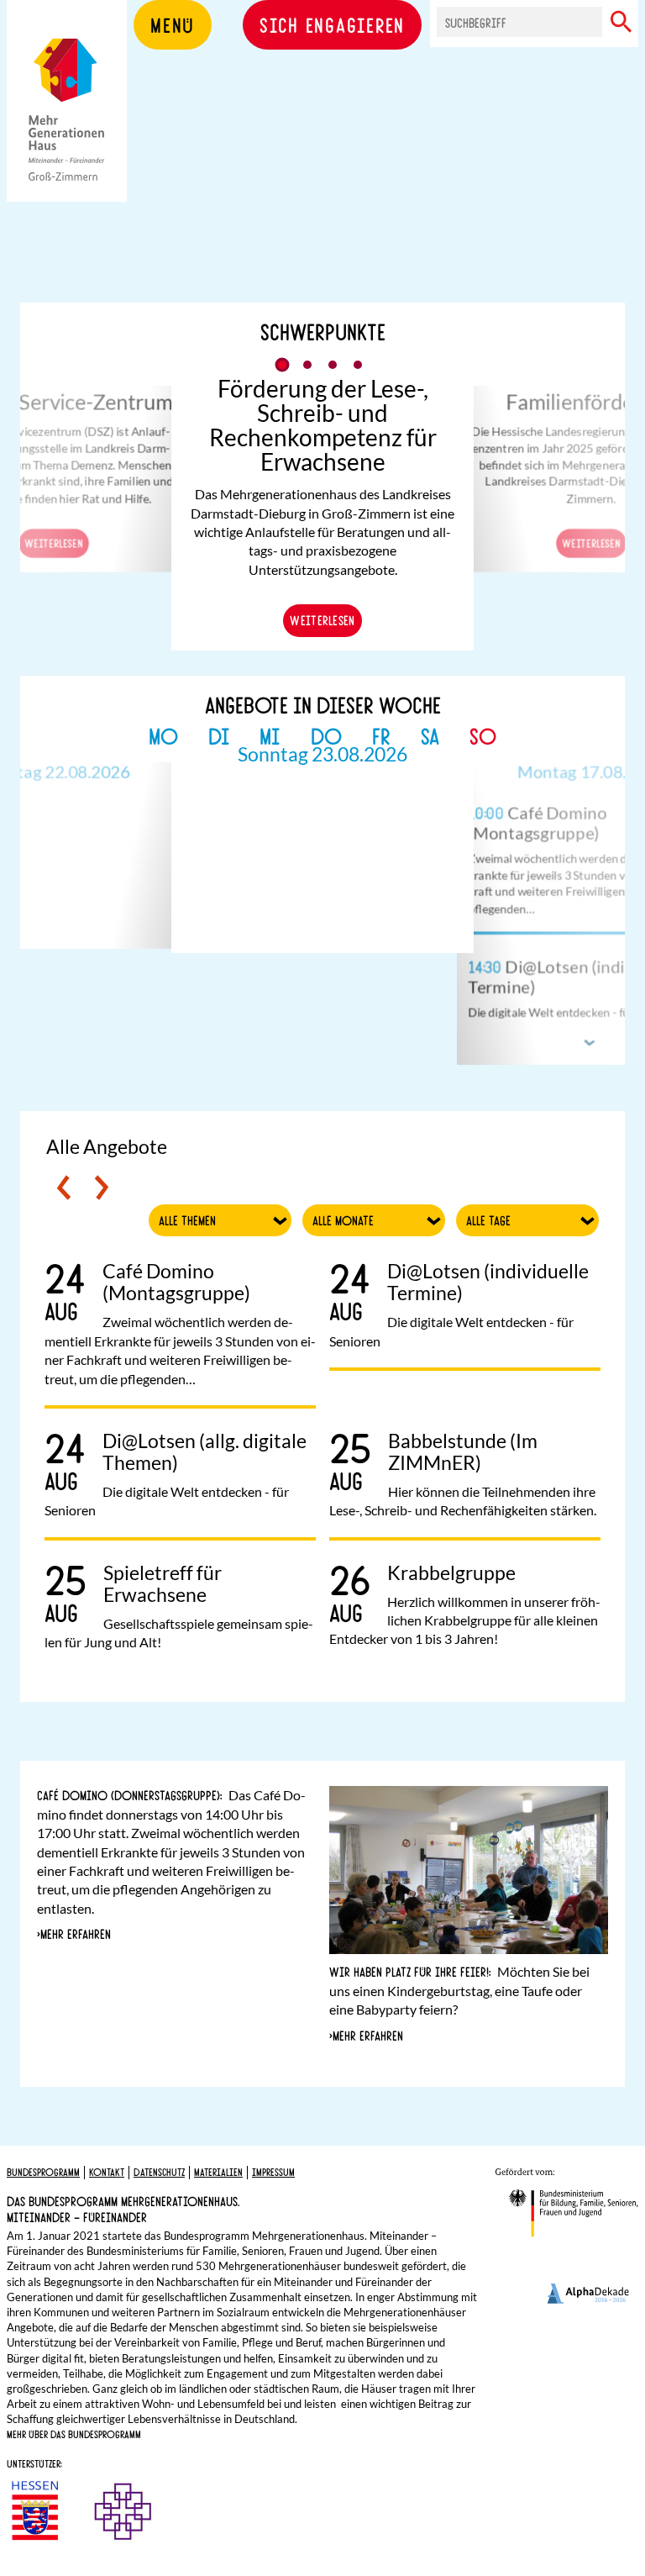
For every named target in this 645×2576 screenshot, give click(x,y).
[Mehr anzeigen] (591, 1043)
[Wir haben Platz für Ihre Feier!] (469, 1884)
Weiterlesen (54, 543)
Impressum (273, 2172)
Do (326, 735)
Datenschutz (159, 2172)
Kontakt (107, 2172)
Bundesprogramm (43, 2172)
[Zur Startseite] (67, 126)
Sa (430, 735)
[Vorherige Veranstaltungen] (64, 1188)
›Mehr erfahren (74, 1933)
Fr (381, 735)
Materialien (218, 2172)
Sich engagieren (332, 24)
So (483, 735)
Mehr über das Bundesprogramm (74, 2434)
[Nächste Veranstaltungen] (102, 1188)
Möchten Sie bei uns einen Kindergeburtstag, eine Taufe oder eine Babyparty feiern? (459, 1990)
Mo (163, 735)
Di (219, 735)
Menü (173, 24)
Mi (270, 735)
